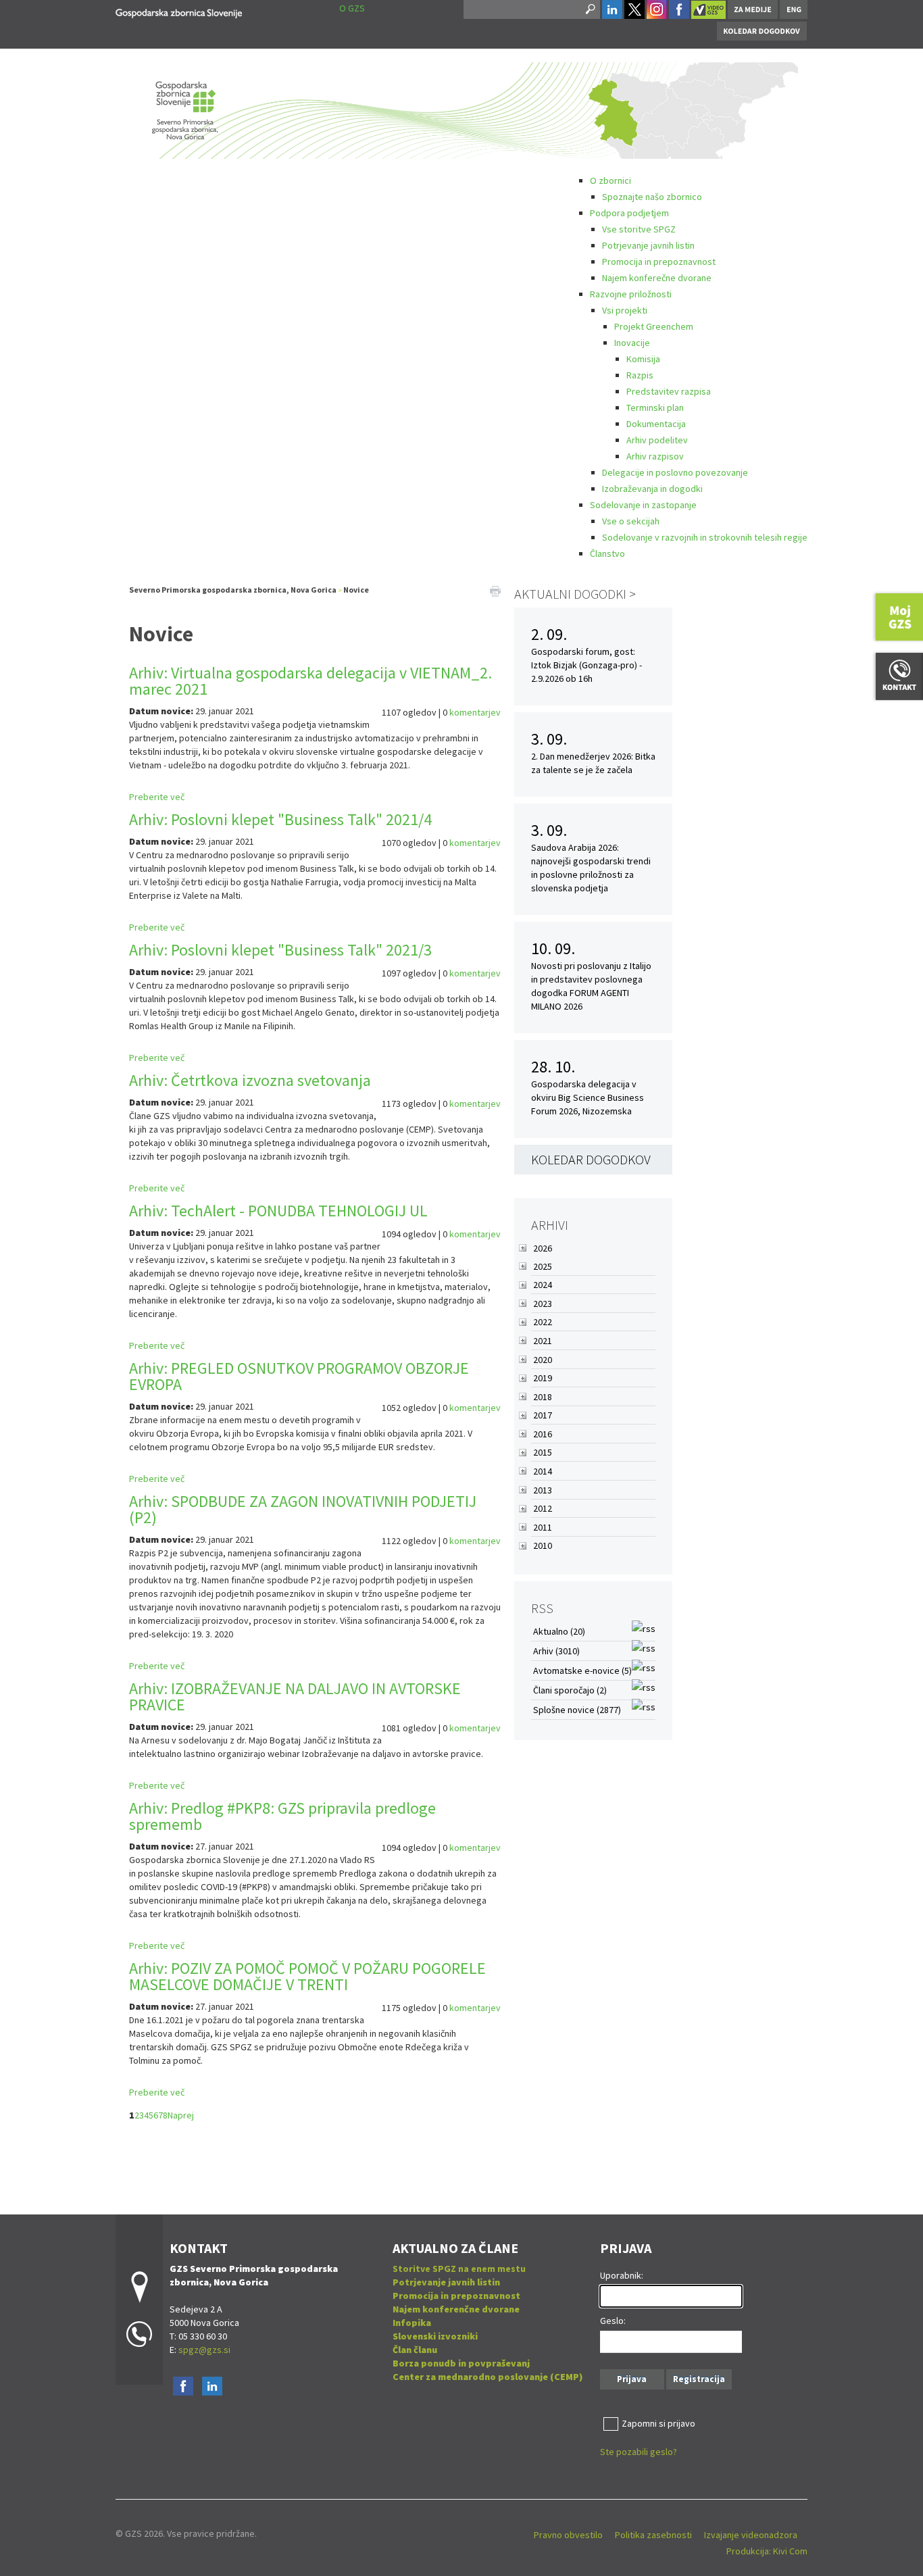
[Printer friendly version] (495, 590)
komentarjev (475, 712)
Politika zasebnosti (653, 2535)
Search (589, 9)
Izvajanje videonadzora (751, 2535)
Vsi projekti (625, 310)
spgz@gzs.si (203, 2350)
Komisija (643, 359)
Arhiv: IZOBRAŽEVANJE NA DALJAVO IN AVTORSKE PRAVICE (295, 1696)
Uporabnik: (622, 2275)
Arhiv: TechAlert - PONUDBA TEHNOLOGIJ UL (278, 1211)
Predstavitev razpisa (669, 391)
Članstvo (607, 553)
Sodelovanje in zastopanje (643, 505)
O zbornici (610, 180)
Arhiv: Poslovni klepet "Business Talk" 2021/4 (280, 819)
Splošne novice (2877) (577, 1710)
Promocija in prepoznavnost (659, 262)
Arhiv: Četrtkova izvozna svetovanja (250, 1080)
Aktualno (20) (559, 1631)
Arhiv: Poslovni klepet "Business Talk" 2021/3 (280, 950)
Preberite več (157, 797)
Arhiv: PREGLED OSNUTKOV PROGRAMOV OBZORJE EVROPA (299, 1376)
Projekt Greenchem (654, 326)
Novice (356, 590)
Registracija (699, 2379)
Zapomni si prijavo (658, 2423)
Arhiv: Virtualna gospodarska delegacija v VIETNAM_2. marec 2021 (310, 681)
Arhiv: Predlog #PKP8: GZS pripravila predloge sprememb (282, 1816)
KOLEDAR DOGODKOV (591, 1159)
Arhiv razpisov (655, 456)
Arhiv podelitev (657, 440)
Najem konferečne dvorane (657, 278)
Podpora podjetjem (629, 213)
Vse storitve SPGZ (639, 229)
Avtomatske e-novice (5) (582, 1670)
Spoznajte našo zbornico (652, 197)
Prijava (632, 2379)
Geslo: (613, 2321)
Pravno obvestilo (568, 2535)
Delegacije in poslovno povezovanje (675, 472)
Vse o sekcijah (631, 521)
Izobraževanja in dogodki (652, 489)
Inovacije (632, 343)
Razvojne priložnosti (631, 294)
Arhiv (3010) (556, 1651)
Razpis (640, 375)
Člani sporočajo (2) (570, 1690)
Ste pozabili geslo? (639, 2452)
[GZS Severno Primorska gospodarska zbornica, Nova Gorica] (179, 11)
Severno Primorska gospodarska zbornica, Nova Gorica (233, 590)
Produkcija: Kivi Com (767, 2551)
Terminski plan (655, 407)
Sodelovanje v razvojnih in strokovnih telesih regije (705, 537)
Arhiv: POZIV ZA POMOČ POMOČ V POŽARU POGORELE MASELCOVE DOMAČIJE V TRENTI (307, 1976)
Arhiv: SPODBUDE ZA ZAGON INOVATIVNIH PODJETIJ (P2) (303, 1509)
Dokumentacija (656, 424)
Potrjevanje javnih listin (648, 245)
